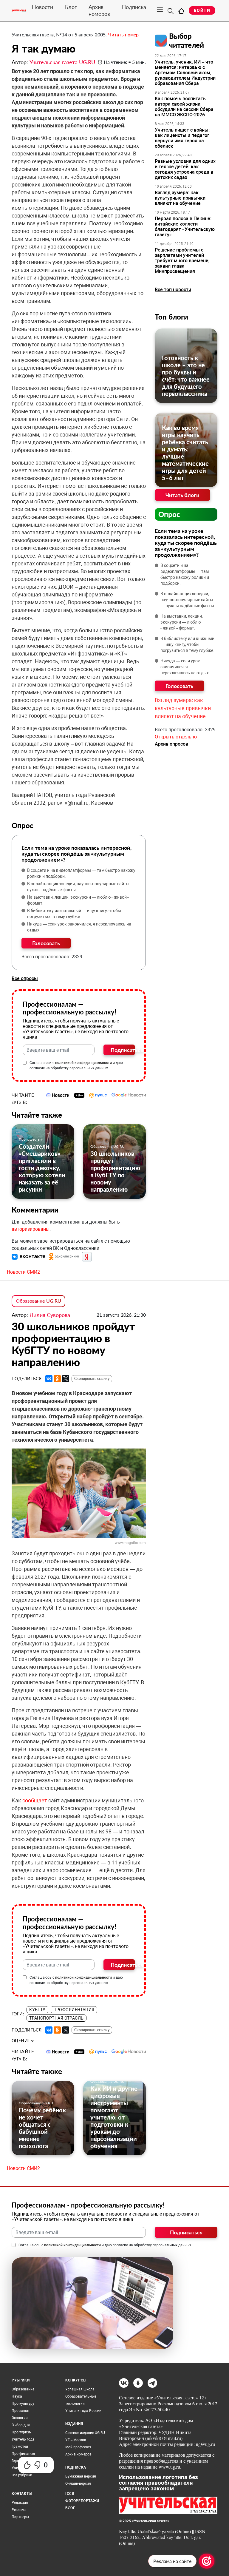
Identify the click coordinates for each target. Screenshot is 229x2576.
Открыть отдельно (176, 737)
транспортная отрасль (56, 2018)
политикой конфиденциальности (83, 1063)
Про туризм (22, 2432)
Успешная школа (80, 2389)
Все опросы (25, 978)
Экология (20, 2418)
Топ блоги (171, 317)
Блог (71, 7)
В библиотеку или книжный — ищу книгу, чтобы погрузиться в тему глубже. (74, 914)
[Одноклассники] (57, 1379)
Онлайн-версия (78, 2484)
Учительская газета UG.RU (62, 62)
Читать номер (123, 34)
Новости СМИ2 (23, 1272)
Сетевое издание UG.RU (85, 2433)
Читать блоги (182, 495)
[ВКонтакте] (49, 1379)
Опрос (169, 514)
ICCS (70, 2494)
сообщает (35, 1800)
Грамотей (20, 2447)
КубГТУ (37, 2010)
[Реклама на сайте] (207, 2561)
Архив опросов (171, 744)
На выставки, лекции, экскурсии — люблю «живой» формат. (78, 900)
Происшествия (31, 1139)
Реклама (19, 2510)
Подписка (134, 7)
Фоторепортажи (82, 2501)
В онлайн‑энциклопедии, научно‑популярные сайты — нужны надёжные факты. (81, 887)
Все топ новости (173, 290)
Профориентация (74, 2010)
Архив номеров (99, 10)
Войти (202, 10)
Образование (23, 2389)
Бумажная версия (81, 2476)
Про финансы (23, 2454)
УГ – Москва (76, 2440)
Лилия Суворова (50, 1315)
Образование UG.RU (107, 1146)
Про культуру (23, 2404)
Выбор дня (21, 2425)
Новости (42, 7)
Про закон (20, 2411)
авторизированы (31, 1229)
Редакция (20, 2503)
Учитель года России (83, 2411)
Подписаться (123, 1050)
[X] (66, 1379)
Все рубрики (22, 2475)
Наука (17, 2396)
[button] (29, 1256)
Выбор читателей (187, 40)
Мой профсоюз (78, 2447)
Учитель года (23, 2439)
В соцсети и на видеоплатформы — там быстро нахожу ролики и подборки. (81, 873)
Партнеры (20, 2517)
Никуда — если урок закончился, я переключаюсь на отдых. (79, 927)
